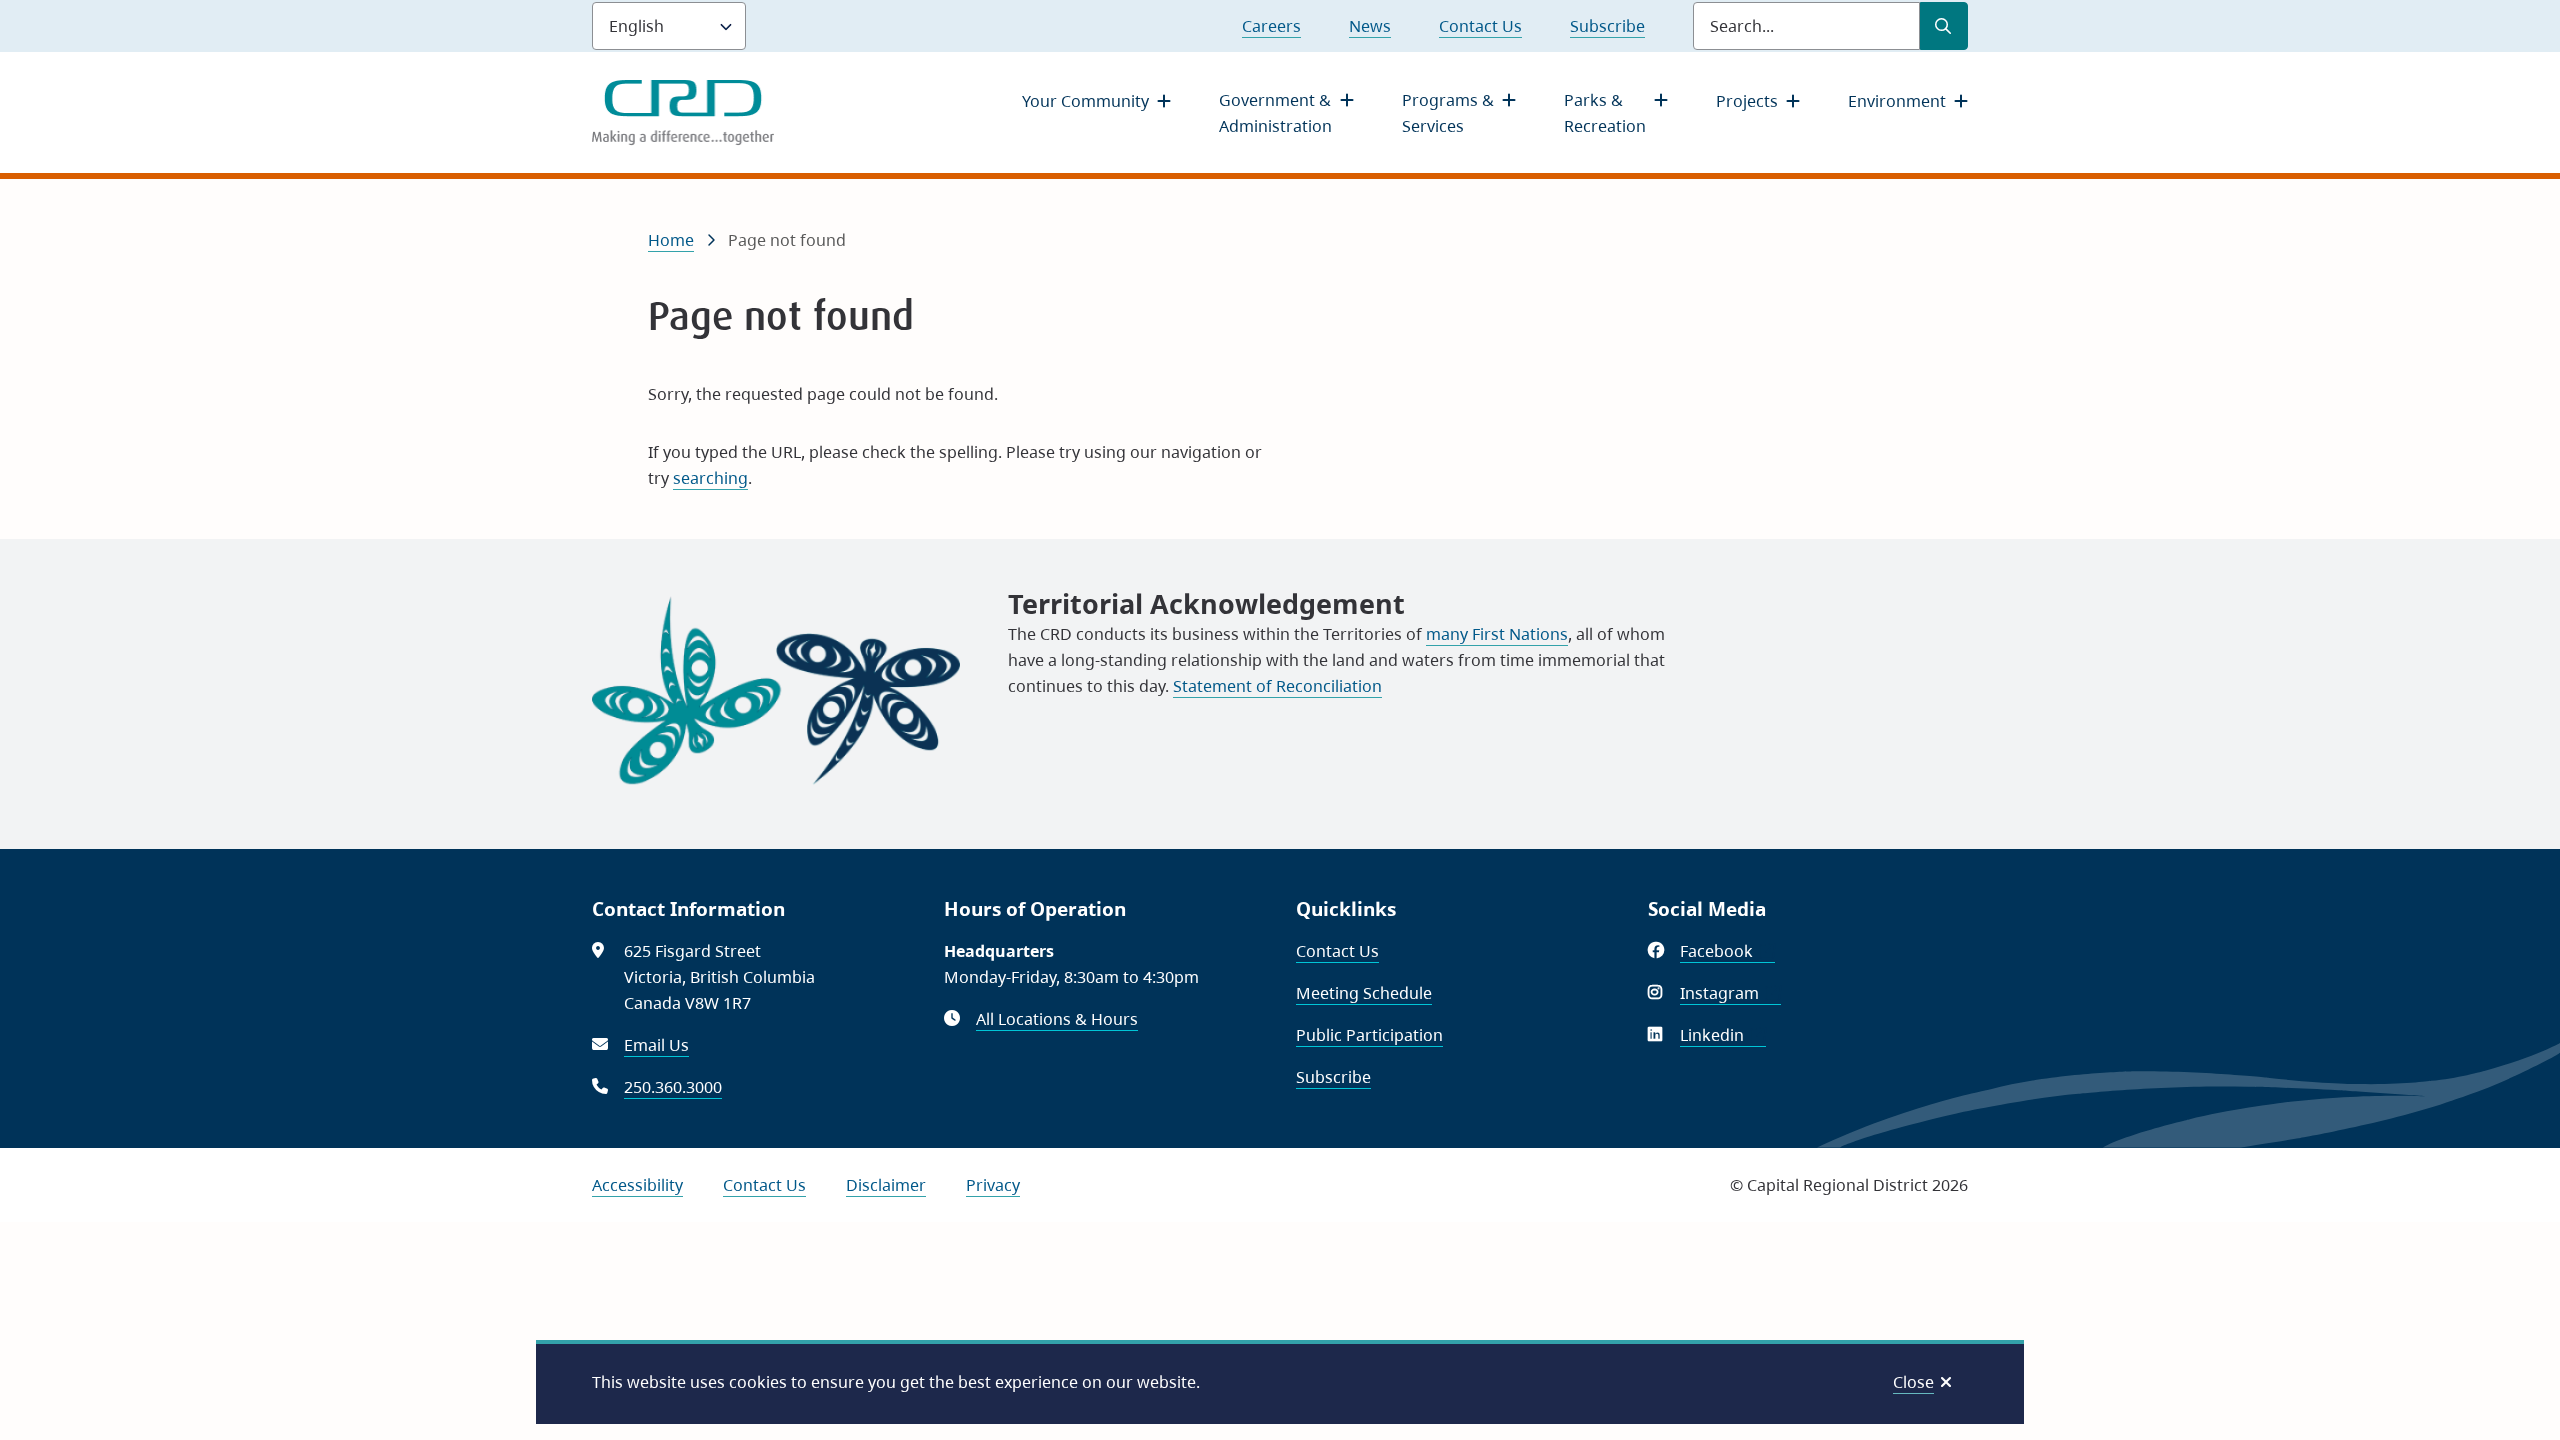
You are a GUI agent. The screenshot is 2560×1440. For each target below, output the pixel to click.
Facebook (1727, 951)
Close (1913, 1382)
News (1370, 26)
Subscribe (1607, 26)
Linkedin (1723, 1035)
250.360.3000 (673, 1087)
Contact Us (1480, 26)
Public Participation (1369, 1035)
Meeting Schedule (1364, 993)
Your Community (1085, 101)
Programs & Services (1448, 113)
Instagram (1730, 993)
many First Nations (1497, 634)
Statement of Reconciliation (1277, 686)
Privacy (993, 1185)
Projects (1747, 101)
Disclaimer (886, 1185)
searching (710, 478)
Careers (1271, 26)
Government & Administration (1275, 113)
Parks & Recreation (1605, 113)
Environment (1897, 101)
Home (671, 240)
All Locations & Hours (1057, 1019)
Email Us (656, 1045)
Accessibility (637, 1185)
